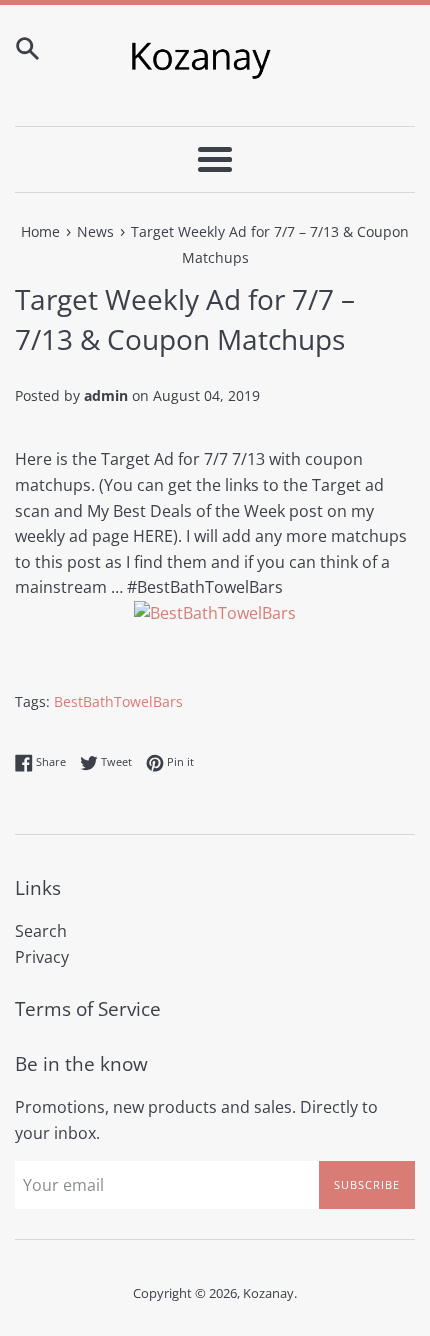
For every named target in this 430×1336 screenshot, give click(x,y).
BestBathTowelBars (118, 701)
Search (41, 931)
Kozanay (268, 1293)
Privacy (42, 957)
